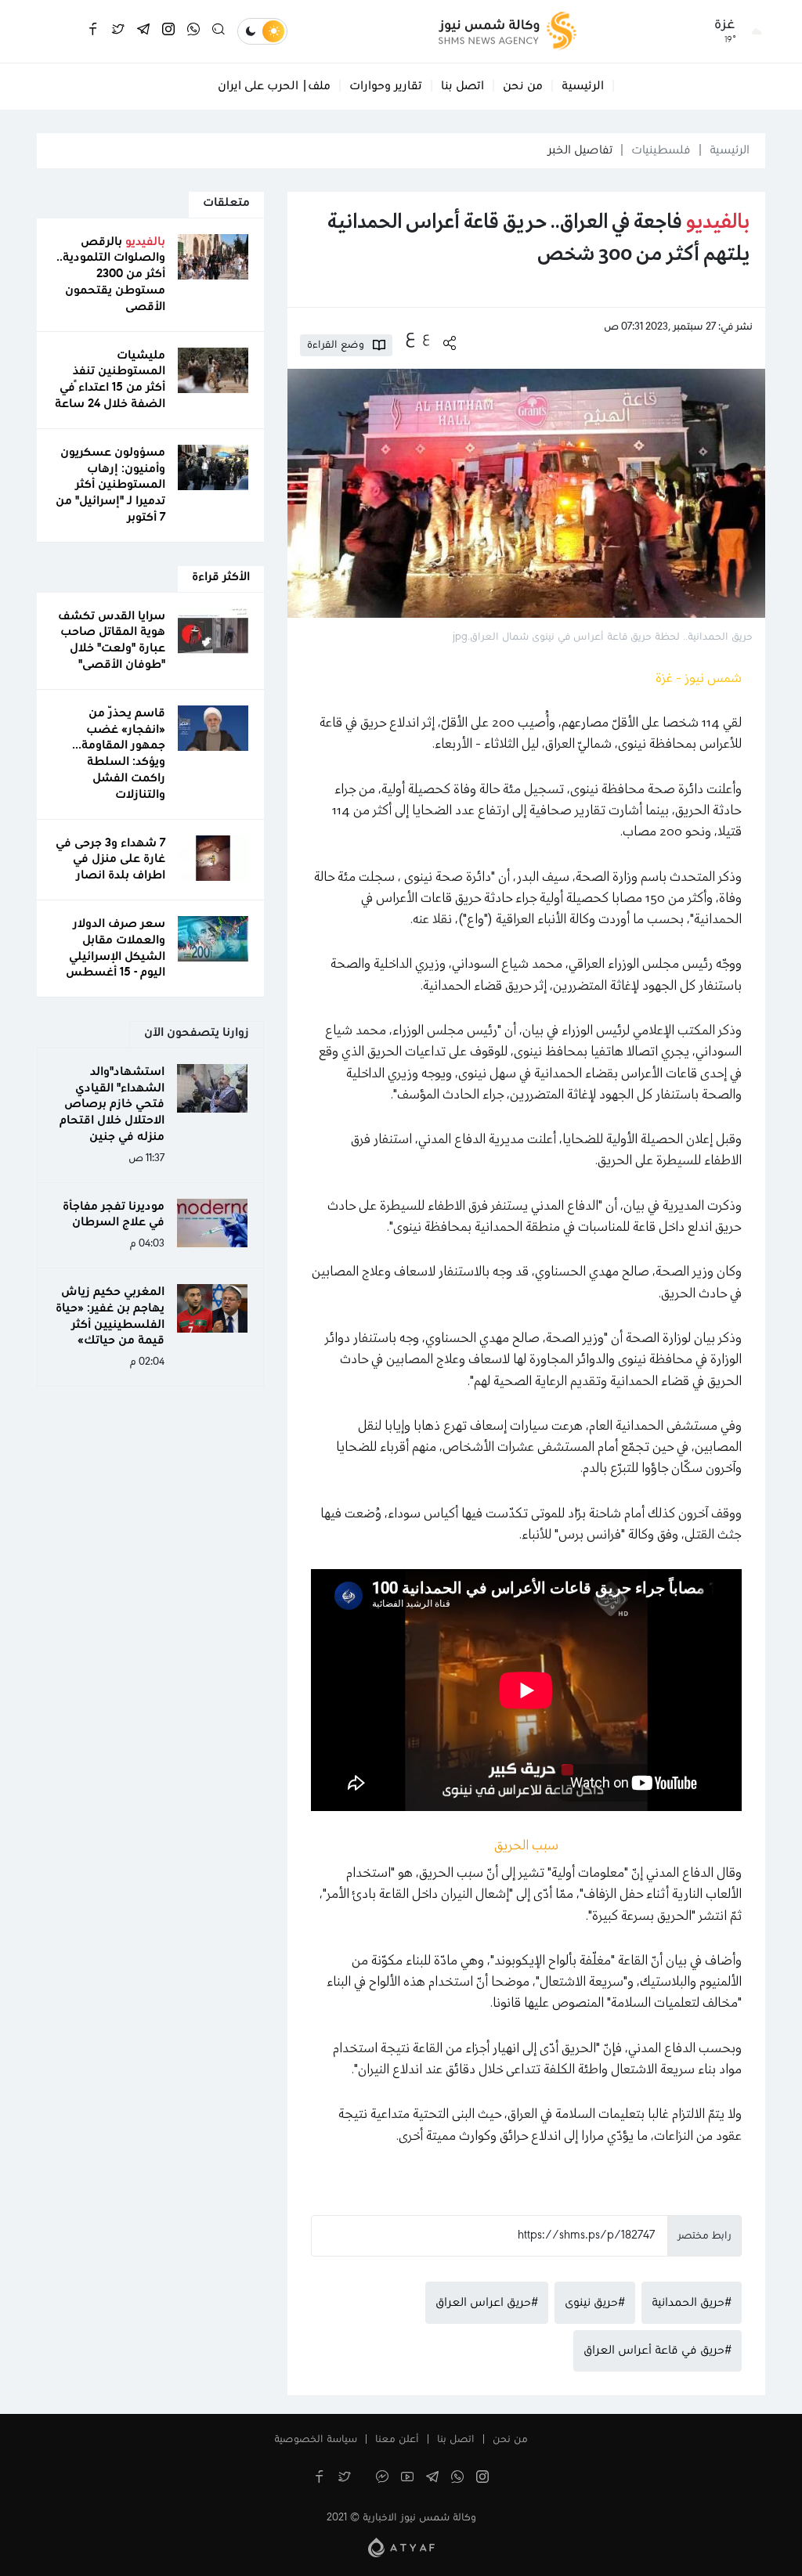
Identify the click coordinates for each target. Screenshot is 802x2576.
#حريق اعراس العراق (487, 2303)
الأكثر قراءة (221, 577)
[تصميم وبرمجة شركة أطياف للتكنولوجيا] (401, 2547)
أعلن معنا (397, 2440)
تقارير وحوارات (386, 86)
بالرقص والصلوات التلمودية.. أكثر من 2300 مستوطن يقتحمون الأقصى (111, 274)
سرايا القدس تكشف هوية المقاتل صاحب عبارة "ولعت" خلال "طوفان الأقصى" (112, 640)
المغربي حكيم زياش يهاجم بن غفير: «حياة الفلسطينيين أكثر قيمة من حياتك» (110, 1316)
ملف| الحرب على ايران (274, 86)
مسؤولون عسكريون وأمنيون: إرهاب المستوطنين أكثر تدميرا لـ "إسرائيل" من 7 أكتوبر (110, 485)
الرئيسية (583, 86)
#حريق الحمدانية (692, 2303)
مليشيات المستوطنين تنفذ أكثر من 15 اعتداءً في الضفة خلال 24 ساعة (110, 380)
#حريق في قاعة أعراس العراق (657, 2351)
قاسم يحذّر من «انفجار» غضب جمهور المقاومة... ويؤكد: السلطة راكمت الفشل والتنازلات (119, 754)
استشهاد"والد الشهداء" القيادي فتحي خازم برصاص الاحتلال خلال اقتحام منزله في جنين (112, 1104)
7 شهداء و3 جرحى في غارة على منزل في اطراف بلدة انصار (110, 860)
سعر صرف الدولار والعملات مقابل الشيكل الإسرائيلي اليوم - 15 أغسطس (116, 948)
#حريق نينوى (595, 2303)
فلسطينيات (661, 150)
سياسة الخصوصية (316, 2440)
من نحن (523, 86)
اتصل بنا (462, 86)
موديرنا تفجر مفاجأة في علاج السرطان (114, 1215)
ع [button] (426, 337)
